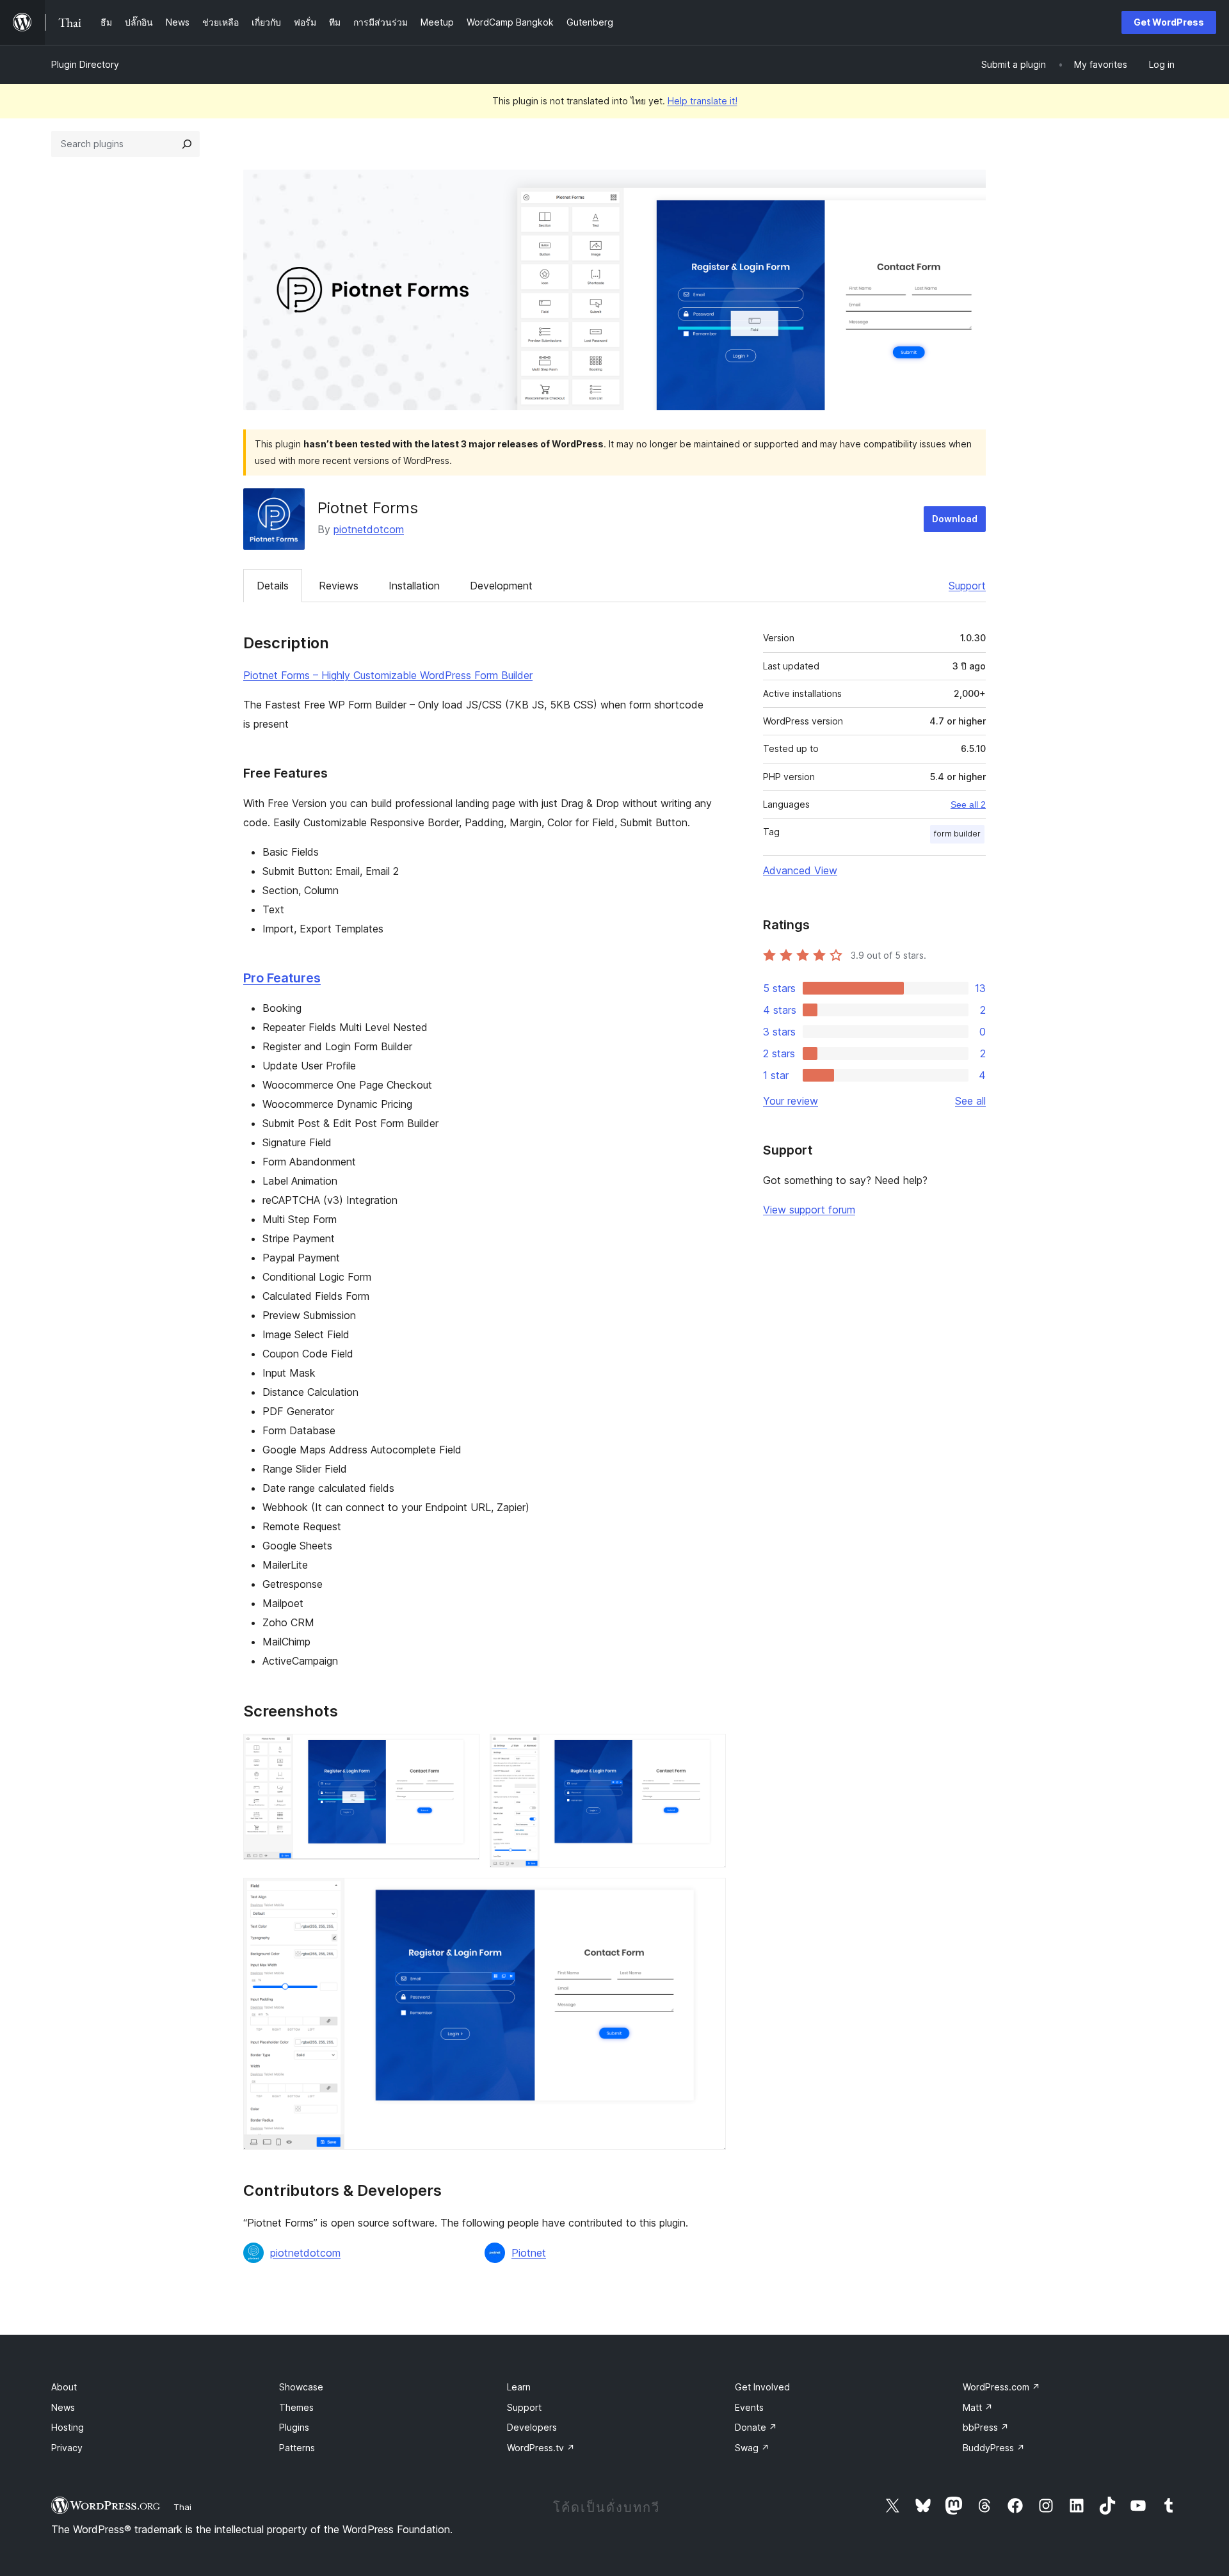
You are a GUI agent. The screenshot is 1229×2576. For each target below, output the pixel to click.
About (64, 2387)
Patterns (297, 2448)
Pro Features (282, 978)
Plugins (294, 2427)
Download (955, 519)
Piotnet (529, 2253)
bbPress (986, 2427)
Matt (978, 2407)
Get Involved (762, 2387)
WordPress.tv (541, 2448)
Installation (414, 586)
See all (970, 1101)
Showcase (301, 2387)
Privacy (67, 2448)
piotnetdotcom (369, 529)
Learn (519, 2387)
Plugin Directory (85, 64)
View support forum (809, 1210)
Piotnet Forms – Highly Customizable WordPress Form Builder (388, 675)
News (63, 2407)
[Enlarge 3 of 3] (709, 1895)
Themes (296, 2407)
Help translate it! (703, 101)
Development (501, 586)
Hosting (68, 2427)
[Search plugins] (187, 144)
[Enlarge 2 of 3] (709, 1751)
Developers (532, 2427)
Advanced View (800, 870)
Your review (791, 1101)
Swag (752, 2448)
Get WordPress (1169, 22)
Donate (756, 2427)
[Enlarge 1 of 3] (462, 1751)
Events (749, 2407)
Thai (182, 2507)
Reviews (339, 586)
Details (273, 586)
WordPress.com (1001, 2387)
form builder (957, 834)
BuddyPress (994, 2448)
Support (967, 586)
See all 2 (968, 804)
